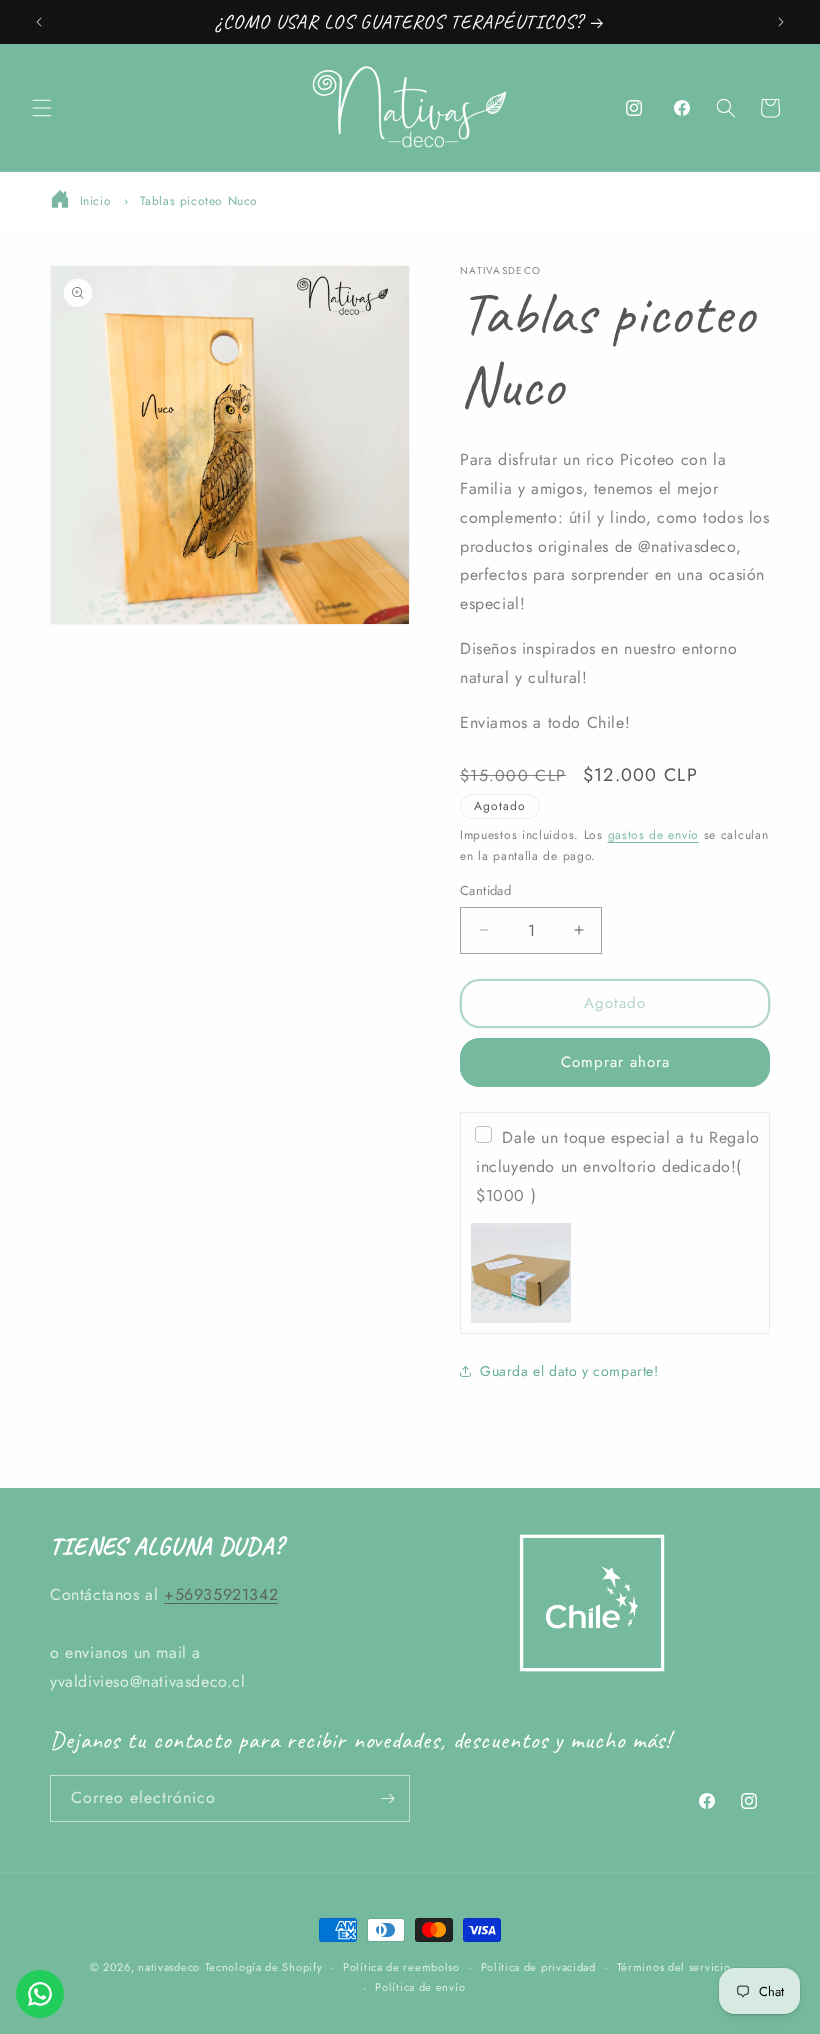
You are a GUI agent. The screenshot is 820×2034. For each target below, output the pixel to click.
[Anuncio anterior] (39, 22)
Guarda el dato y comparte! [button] (569, 1371)
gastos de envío (654, 835)
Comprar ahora (615, 1062)
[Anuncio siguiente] (781, 22)
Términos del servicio (674, 1967)
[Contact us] (40, 1994)
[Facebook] (682, 108)
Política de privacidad (538, 1967)
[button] (42, 108)
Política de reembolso (401, 1967)
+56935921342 (221, 1594)
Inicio (96, 201)
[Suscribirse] (387, 1798)
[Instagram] (634, 108)
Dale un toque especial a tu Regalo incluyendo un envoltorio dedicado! (618, 1166)
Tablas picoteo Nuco (199, 201)
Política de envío (420, 1987)
